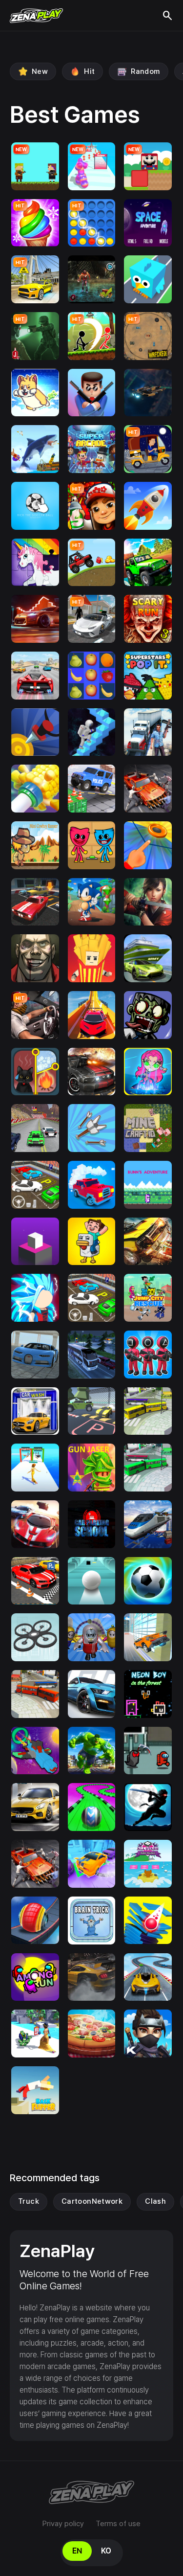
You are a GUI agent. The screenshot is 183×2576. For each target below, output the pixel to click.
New (40, 71)
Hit (89, 71)
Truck (29, 2201)
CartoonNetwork (92, 2201)
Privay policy (63, 2524)
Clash (155, 2201)
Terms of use (118, 2524)
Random (145, 71)
